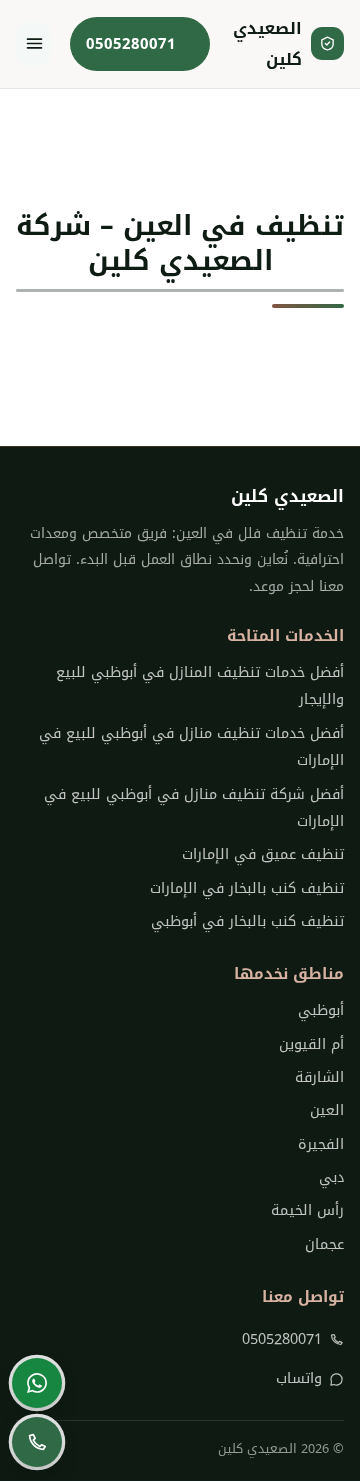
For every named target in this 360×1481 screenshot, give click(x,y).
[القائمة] (34, 44)
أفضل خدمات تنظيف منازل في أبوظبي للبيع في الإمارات (191, 747)
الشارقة (319, 1077)
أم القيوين (311, 1044)
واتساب (299, 1378)
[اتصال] (37, 1442)
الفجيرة (321, 1144)
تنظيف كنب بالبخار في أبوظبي (247, 921)
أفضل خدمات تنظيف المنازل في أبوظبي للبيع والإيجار (200, 686)
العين (327, 1110)
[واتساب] (37, 1383)
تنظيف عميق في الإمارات (263, 854)
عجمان (324, 1244)
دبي (331, 1177)
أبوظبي (321, 1010)
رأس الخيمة (307, 1210)
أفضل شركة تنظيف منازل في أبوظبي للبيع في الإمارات (194, 808)
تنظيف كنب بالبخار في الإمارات (247, 888)
